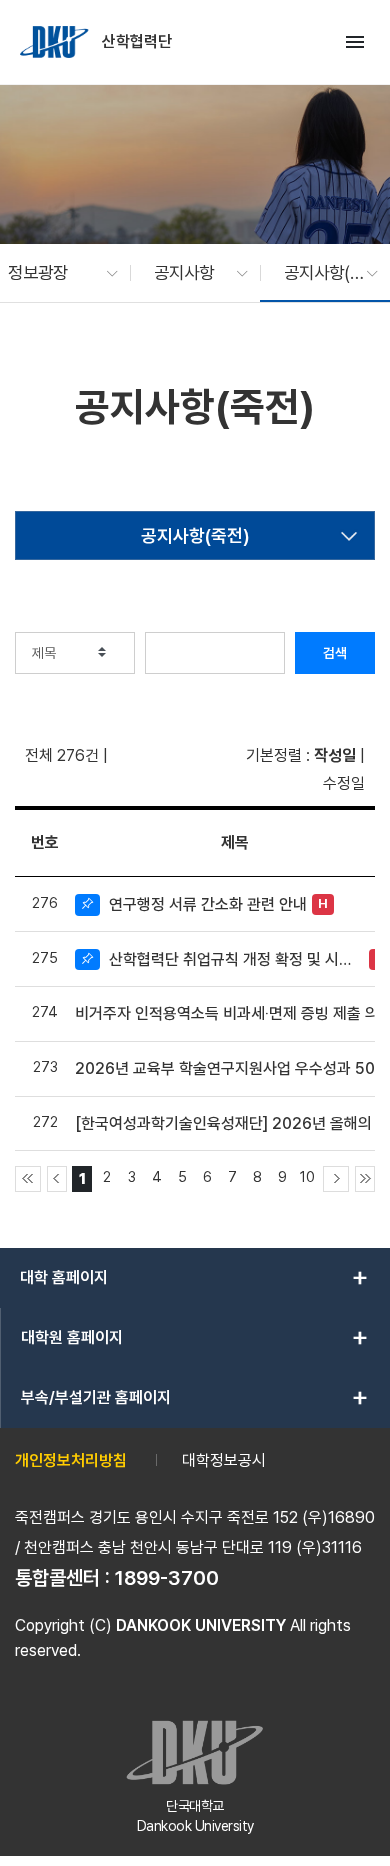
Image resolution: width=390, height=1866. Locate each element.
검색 (335, 653)
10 (307, 1176)
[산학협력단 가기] (56, 42)
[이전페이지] (57, 1179)
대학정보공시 (224, 1460)
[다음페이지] (336, 1179)
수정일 (344, 783)
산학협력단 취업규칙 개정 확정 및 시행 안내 (236, 959)
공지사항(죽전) (195, 535)
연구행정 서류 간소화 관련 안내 (208, 904)
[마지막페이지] (365, 1179)
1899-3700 (167, 1578)
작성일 (335, 755)
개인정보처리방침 (71, 1460)
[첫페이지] (28, 1179)
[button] (53, 273)
